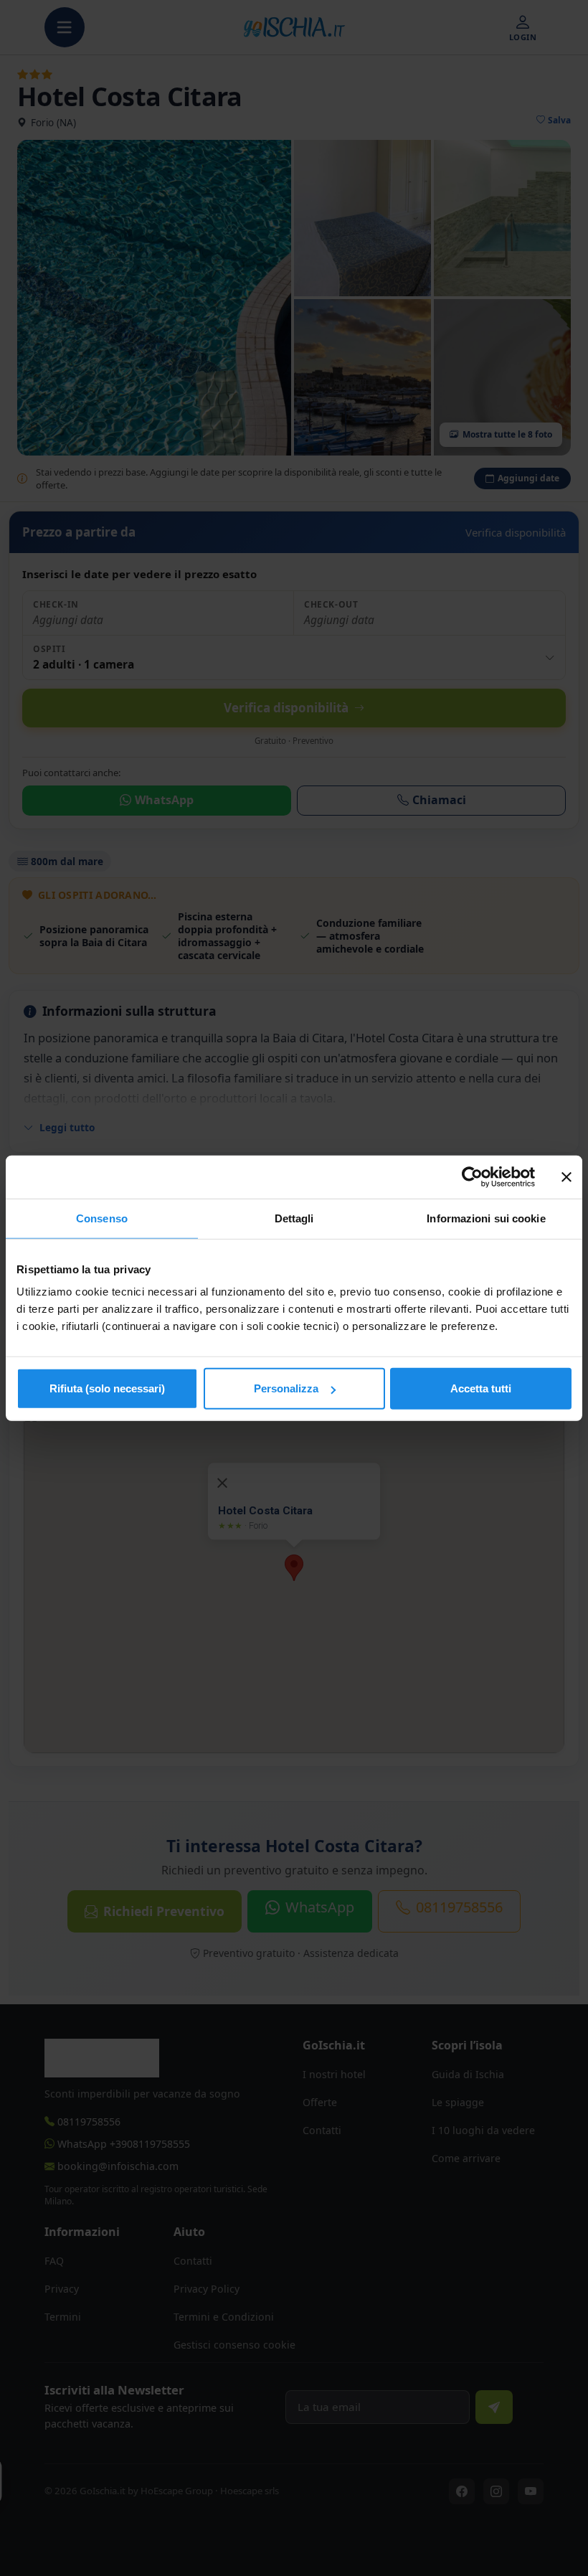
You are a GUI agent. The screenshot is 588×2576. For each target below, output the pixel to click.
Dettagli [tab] (294, 1218)
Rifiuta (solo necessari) (107, 1388)
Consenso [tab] (102, 1218)
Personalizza (286, 1388)
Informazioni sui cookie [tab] (486, 1218)
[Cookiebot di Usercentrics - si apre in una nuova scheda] (472, 1176)
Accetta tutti (481, 1388)
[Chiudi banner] (566, 1176)
